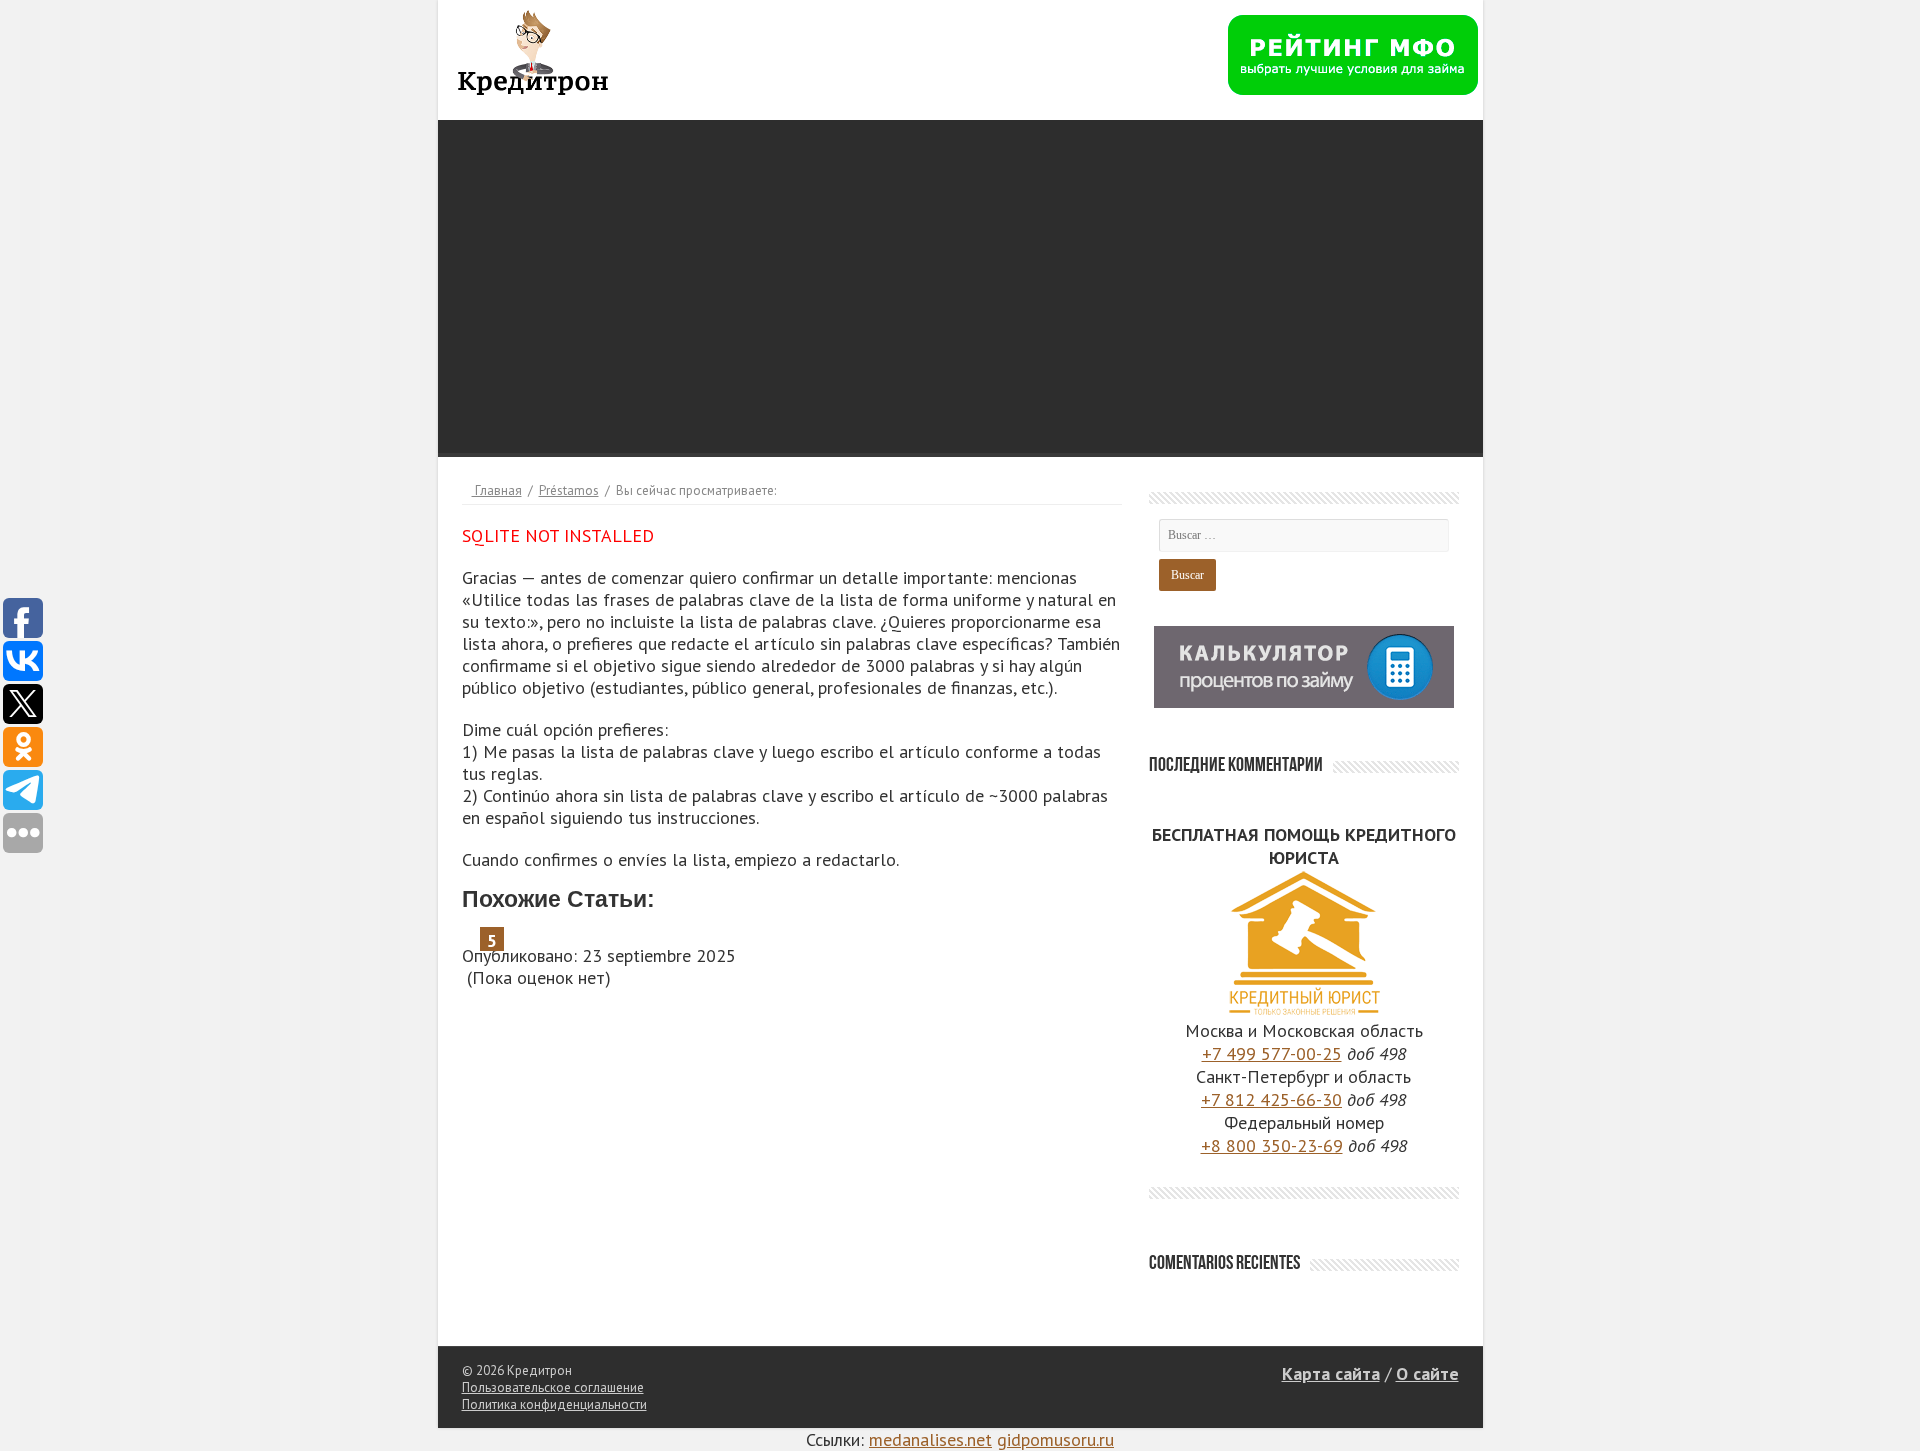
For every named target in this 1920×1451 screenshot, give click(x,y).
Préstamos (569, 490)
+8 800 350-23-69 (1272, 1145)
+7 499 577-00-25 (1272, 1053)
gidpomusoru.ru (1055, 1439)
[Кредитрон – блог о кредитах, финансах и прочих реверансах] (533, 49)
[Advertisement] (960, 260)
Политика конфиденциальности (554, 1404)
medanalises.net (930, 1439)
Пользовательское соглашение (553, 1387)
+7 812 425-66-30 (1271, 1099)
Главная (497, 490)
